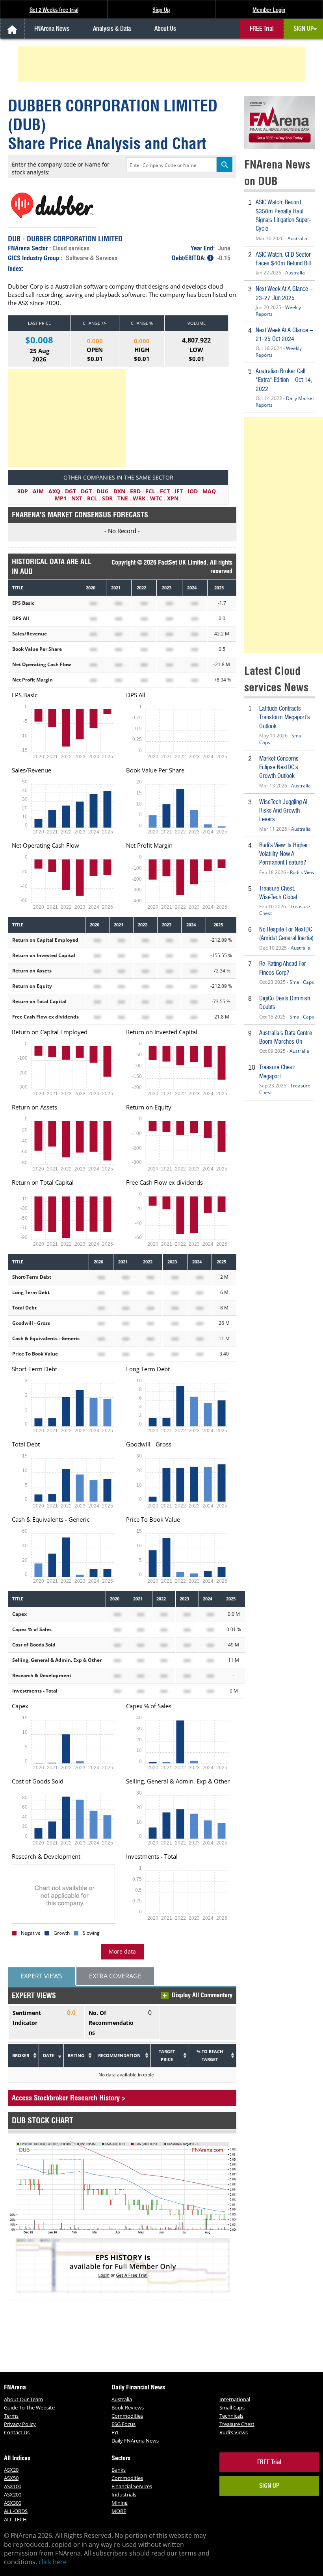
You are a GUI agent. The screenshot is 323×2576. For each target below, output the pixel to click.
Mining (120, 2503)
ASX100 (13, 2486)
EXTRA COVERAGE (115, 1976)
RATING (76, 2055)
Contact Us (17, 2432)
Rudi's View (302, 872)
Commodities (127, 2416)
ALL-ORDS (16, 2511)
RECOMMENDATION (119, 2055)
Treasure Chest (237, 2424)
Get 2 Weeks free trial (54, 10)
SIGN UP (304, 29)
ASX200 (13, 2495)
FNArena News (52, 29)
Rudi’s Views (234, 2432)
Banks (119, 2470)
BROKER (21, 2055)
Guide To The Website (29, 2407)
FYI (115, 2432)
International (235, 2399)
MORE (119, 2511)
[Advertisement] (163, 64)
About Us (165, 29)
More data (122, 1951)
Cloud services (71, 248)
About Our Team (23, 2399)
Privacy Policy (20, 2424)
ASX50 (11, 2478)
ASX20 (11, 2470)
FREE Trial (262, 29)
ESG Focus (123, 2424)
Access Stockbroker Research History (66, 2098)
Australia (297, 238)
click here (53, 2562)
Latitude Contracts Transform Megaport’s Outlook (285, 717)
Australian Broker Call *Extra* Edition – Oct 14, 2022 (284, 380)
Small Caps (302, 982)
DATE (48, 2055)
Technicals (231, 2416)
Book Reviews (128, 2407)
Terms (11, 2416)
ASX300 (13, 2503)
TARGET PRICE (167, 2055)
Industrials (124, 2495)
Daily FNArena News (135, 2441)
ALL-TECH (15, 2519)
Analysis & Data (112, 29)
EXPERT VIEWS (42, 1976)
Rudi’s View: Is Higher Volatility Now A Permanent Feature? (284, 854)
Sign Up (161, 10)
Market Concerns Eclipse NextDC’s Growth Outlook (279, 767)
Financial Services (132, 2486)
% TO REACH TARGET (210, 2055)
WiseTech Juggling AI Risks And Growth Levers (283, 811)
